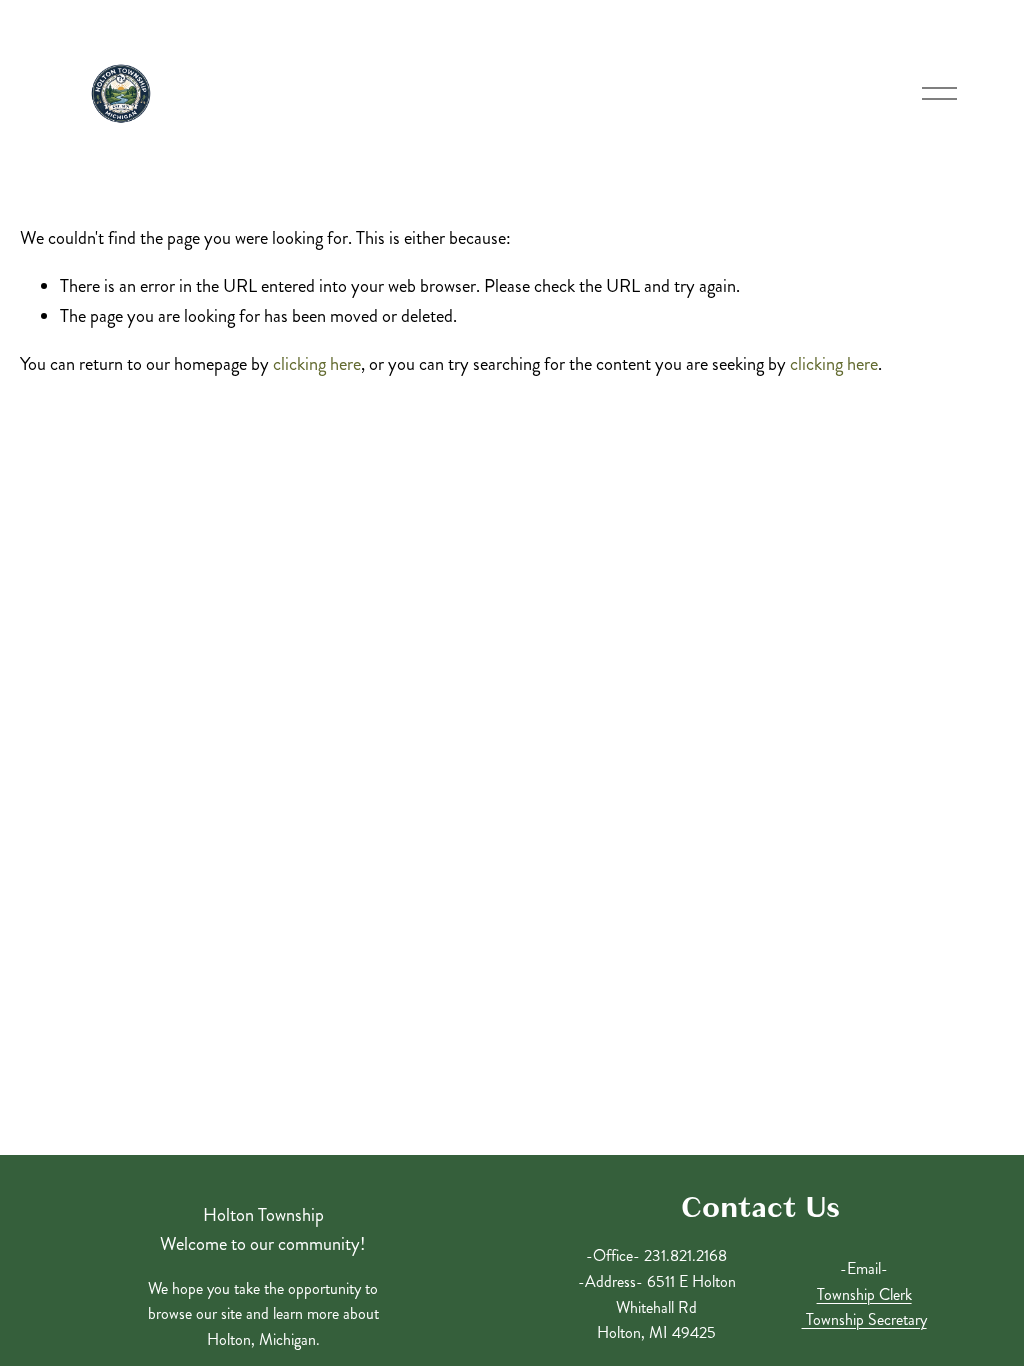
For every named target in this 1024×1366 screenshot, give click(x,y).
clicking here (317, 364)
